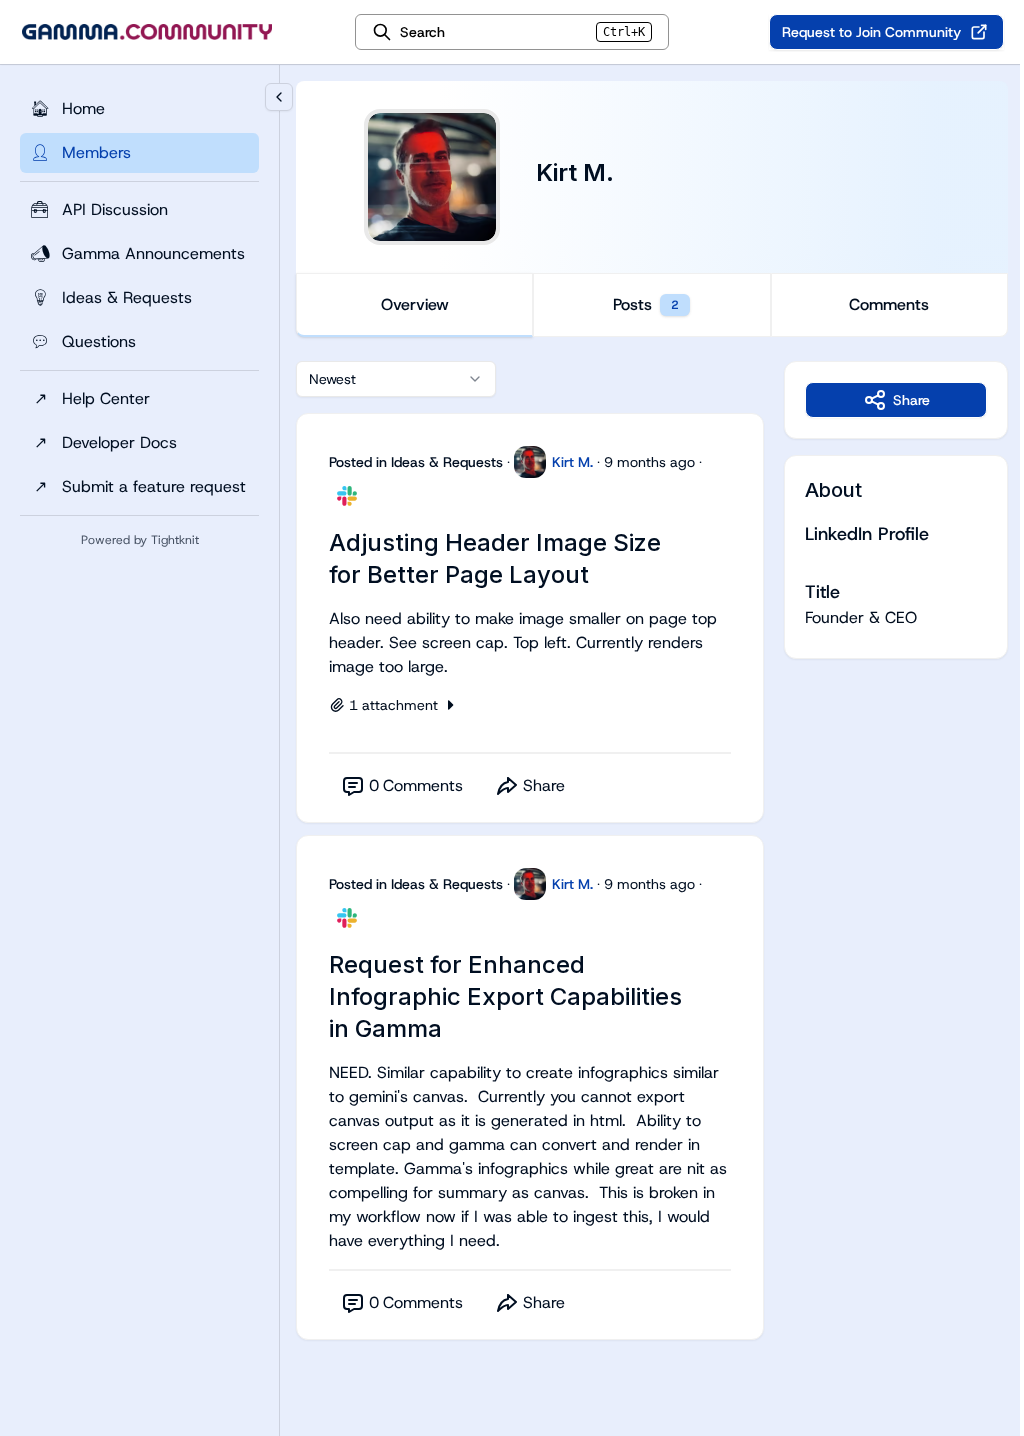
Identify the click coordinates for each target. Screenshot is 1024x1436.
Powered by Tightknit (140, 540)
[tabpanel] (652, 870)
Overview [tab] (415, 304)
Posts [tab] (646, 304)
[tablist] (652, 305)
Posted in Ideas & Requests (416, 462)
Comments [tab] (889, 304)
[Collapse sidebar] (279, 97)
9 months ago (649, 462)
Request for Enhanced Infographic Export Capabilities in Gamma (505, 996)
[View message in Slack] (347, 496)
